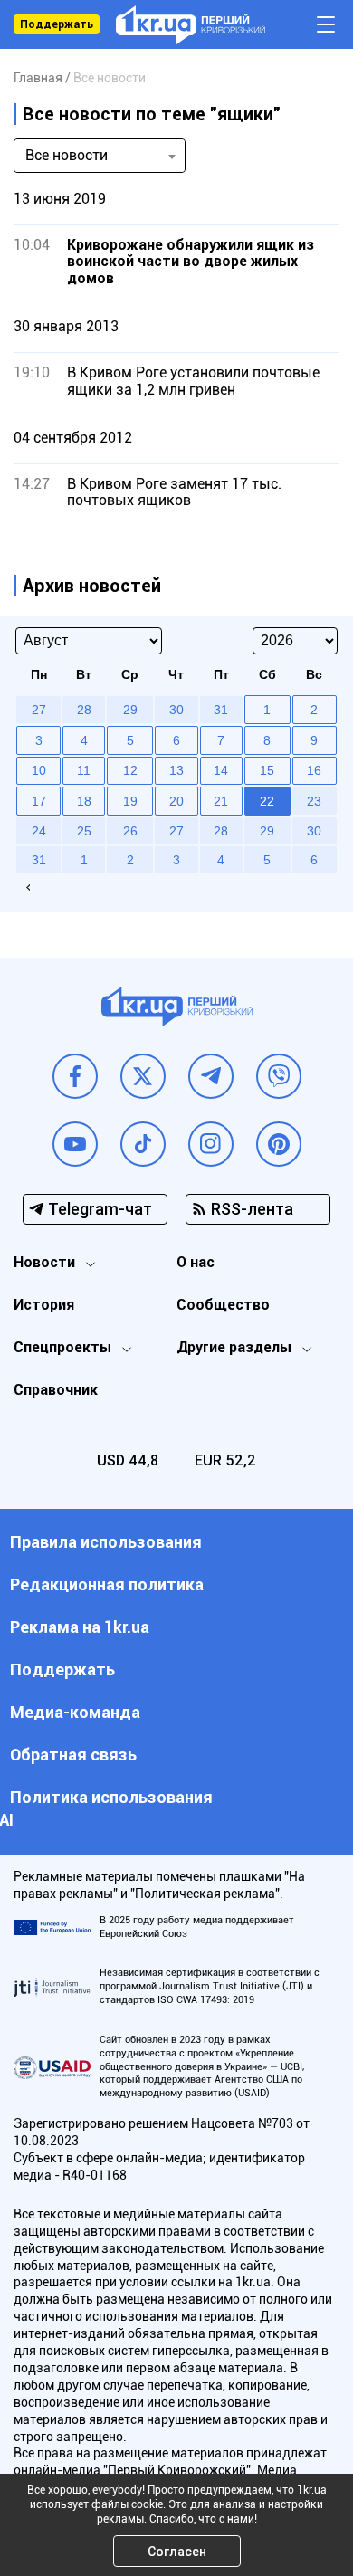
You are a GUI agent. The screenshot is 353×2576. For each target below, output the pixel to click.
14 (221, 770)
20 (176, 801)
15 (267, 770)
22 (267, 801)
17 (39, 801)
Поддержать (57, 24)
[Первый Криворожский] (191, 25)
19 (130, 801)
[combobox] (100, 156)
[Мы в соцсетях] (75, 1076)
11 (84, 770)
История (44, 1305)
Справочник (56, 1390)
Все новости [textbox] (67, 155)
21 (221, 801)
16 (314, 770)
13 (176, 770)
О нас (196, 1262)
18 (84, 801)
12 (130, 770)
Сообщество (223, 1305)
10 (39, 770)
